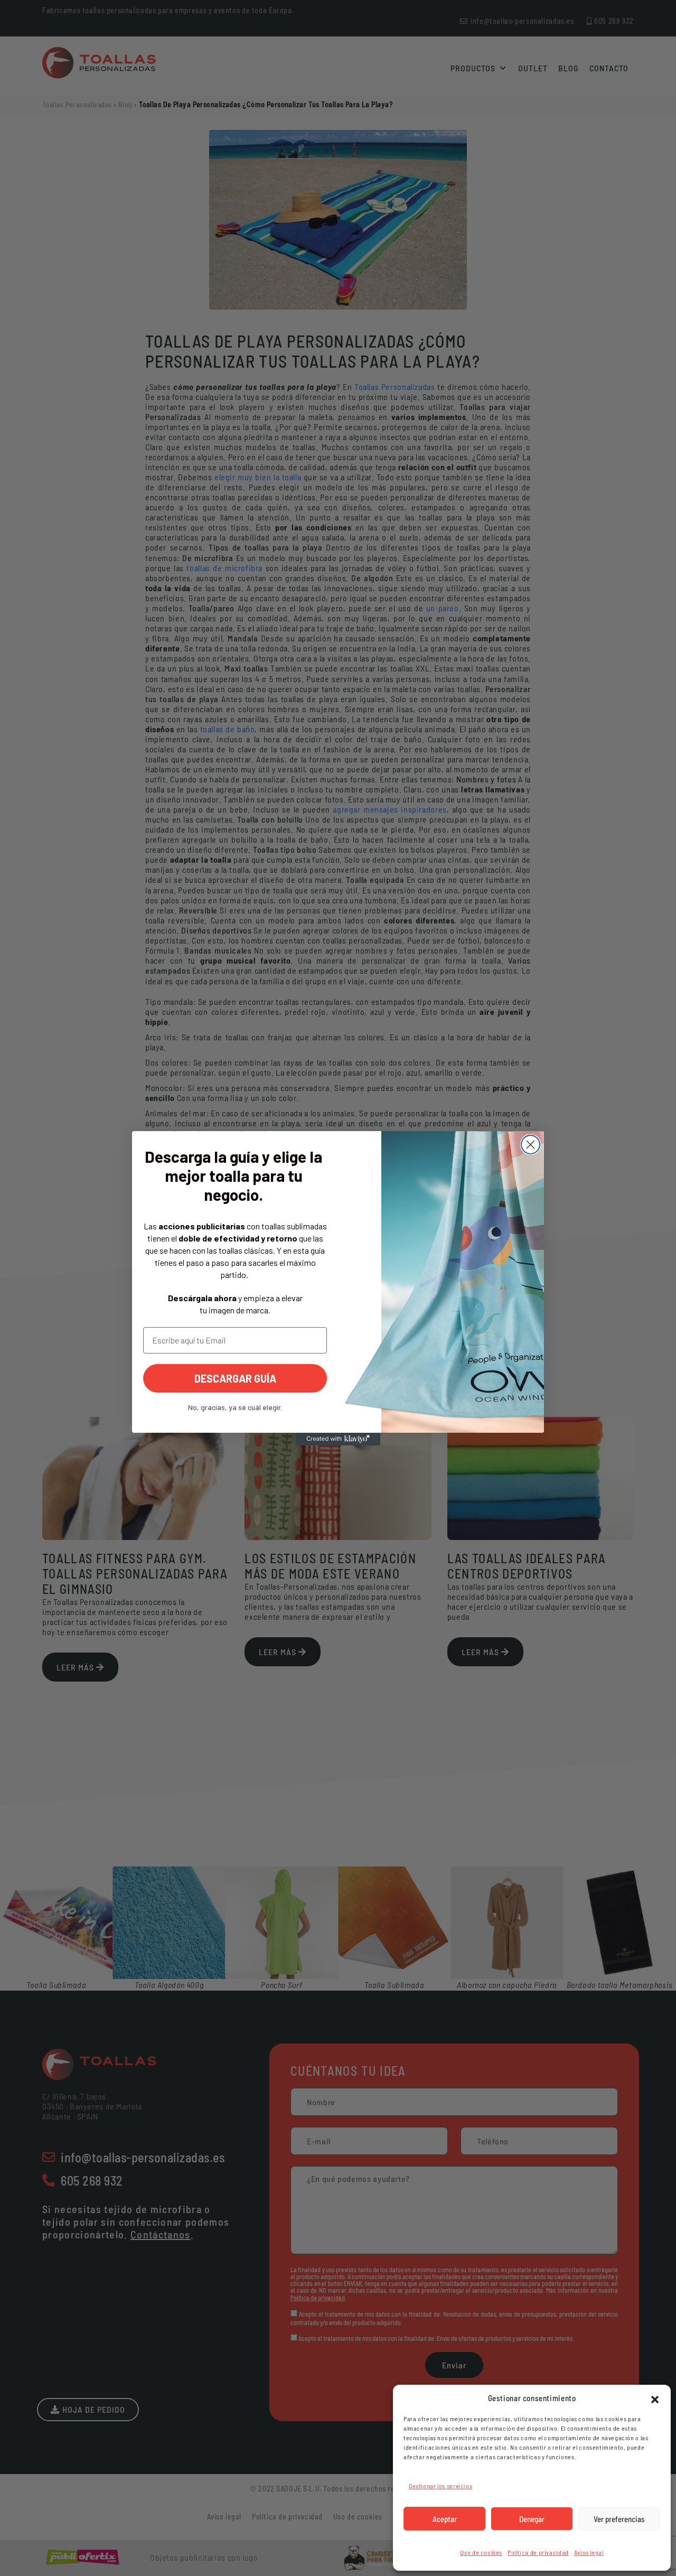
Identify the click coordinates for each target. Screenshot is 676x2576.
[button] (655, 2398)
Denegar (532, 2519)
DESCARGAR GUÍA (235, 1378)
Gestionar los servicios (440, 2486)
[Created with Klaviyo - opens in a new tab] (338, 1439)
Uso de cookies (481, 2552)
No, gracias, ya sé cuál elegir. (235, 1407)
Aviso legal (589, 2552)
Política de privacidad (538, 2552)
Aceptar (445, 2519)
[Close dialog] (531, 1145)
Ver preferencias (619, 2519)
